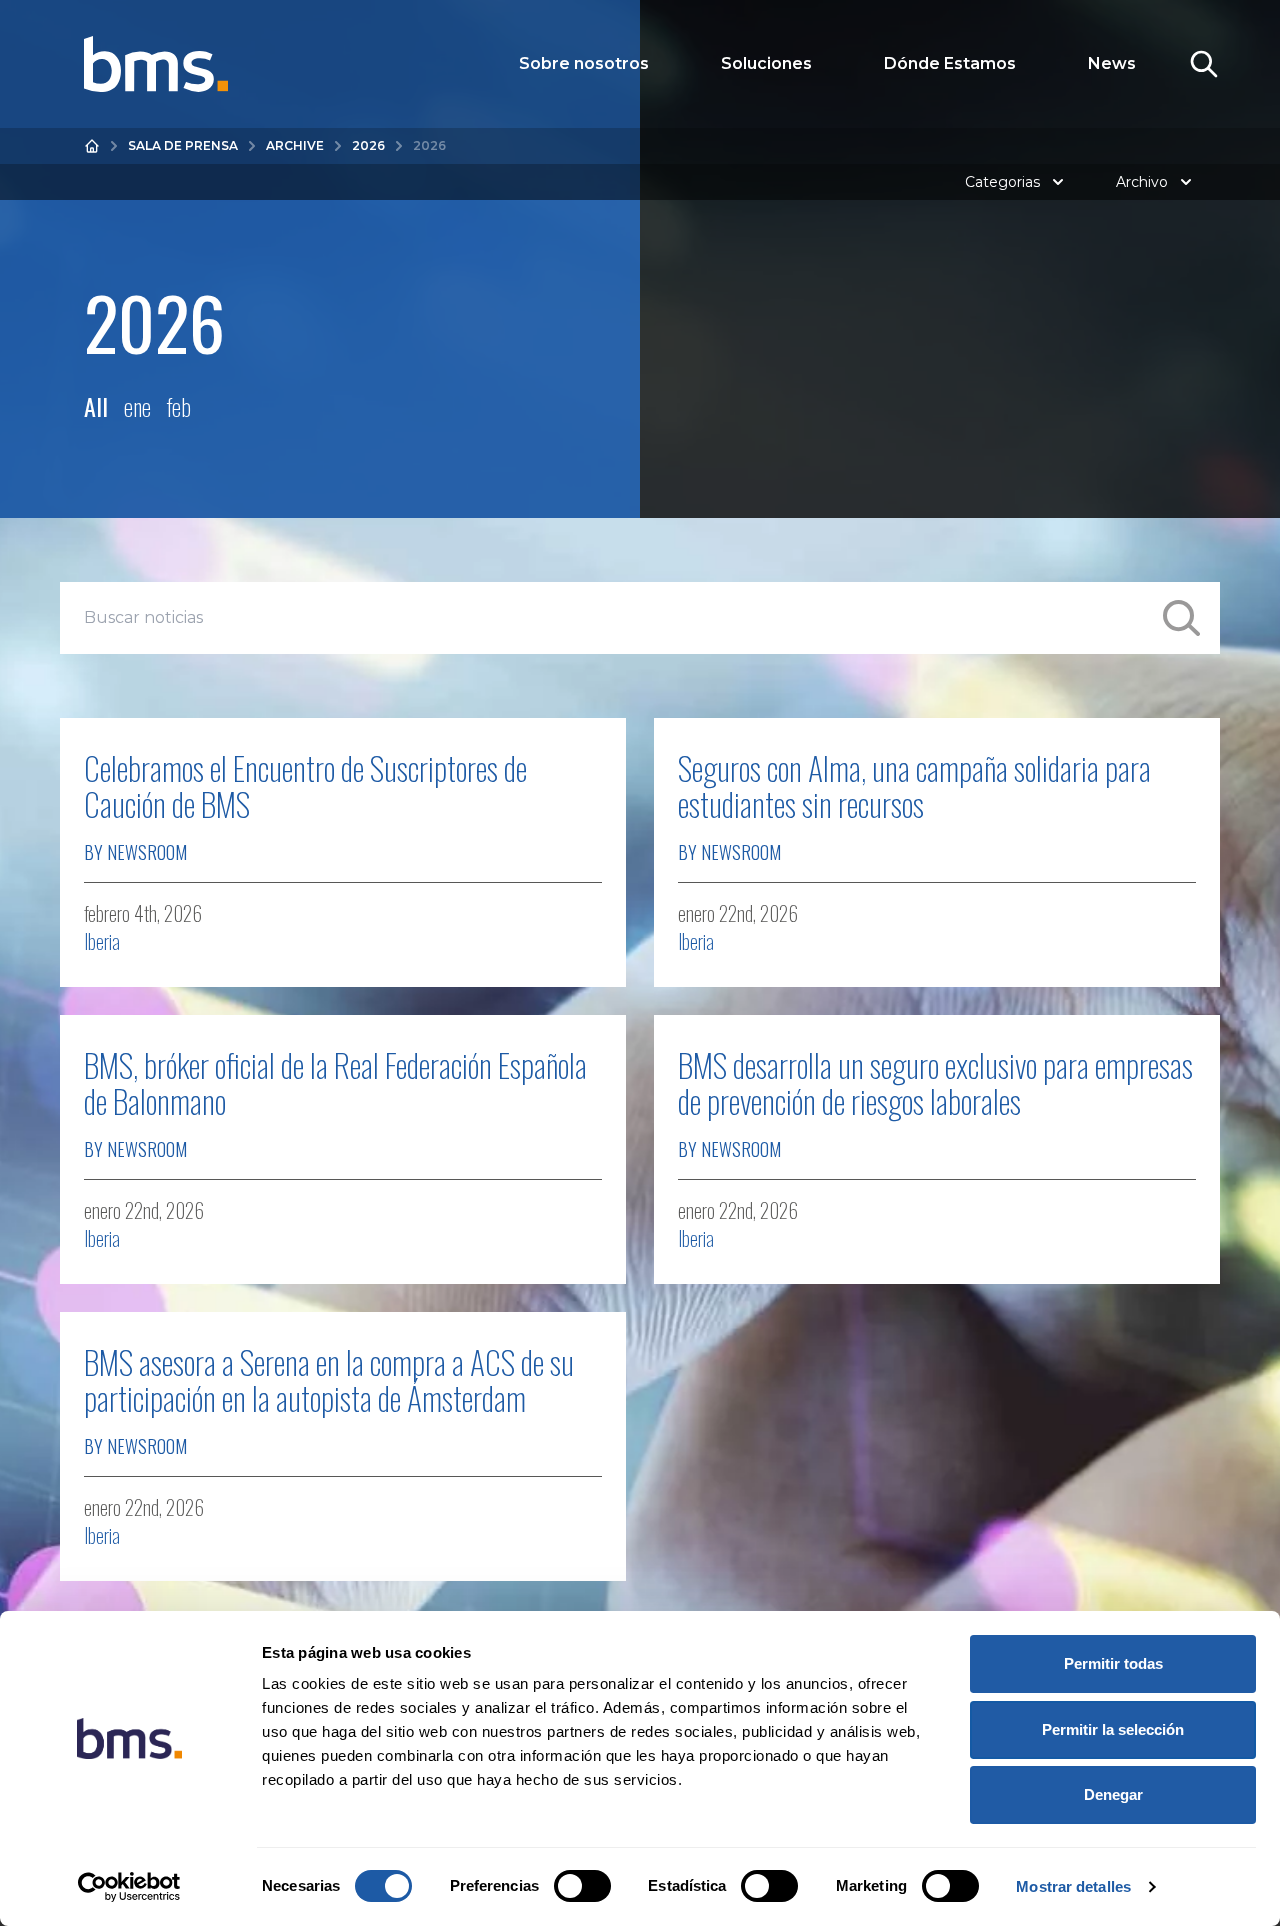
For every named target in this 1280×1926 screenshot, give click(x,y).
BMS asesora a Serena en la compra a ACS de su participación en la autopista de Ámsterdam (329, 1379)
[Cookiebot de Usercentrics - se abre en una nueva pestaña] (129, 1887)
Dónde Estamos (950, 63)
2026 (368, 145)
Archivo (1142, 182)
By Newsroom (135, 852)
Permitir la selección (1113, 1729)
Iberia (102, 941)
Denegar (1113, 1794)
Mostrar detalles (1073, 1886)
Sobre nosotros (584, 63)
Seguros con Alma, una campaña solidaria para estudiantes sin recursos (914, 785)
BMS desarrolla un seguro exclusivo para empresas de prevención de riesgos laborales (935, 1082)
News (1112, 63)
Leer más (555, 925)
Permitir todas (1113, 1663)
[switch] (582, 1886)
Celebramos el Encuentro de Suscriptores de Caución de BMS (305, 785)
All (96, 406)
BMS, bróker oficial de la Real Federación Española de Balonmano (335, 1082)
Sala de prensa (183, 145)
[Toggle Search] (1204, 64)
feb (179, 406)
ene (137, 406)
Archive (295, 145)
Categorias (1002, 182)
